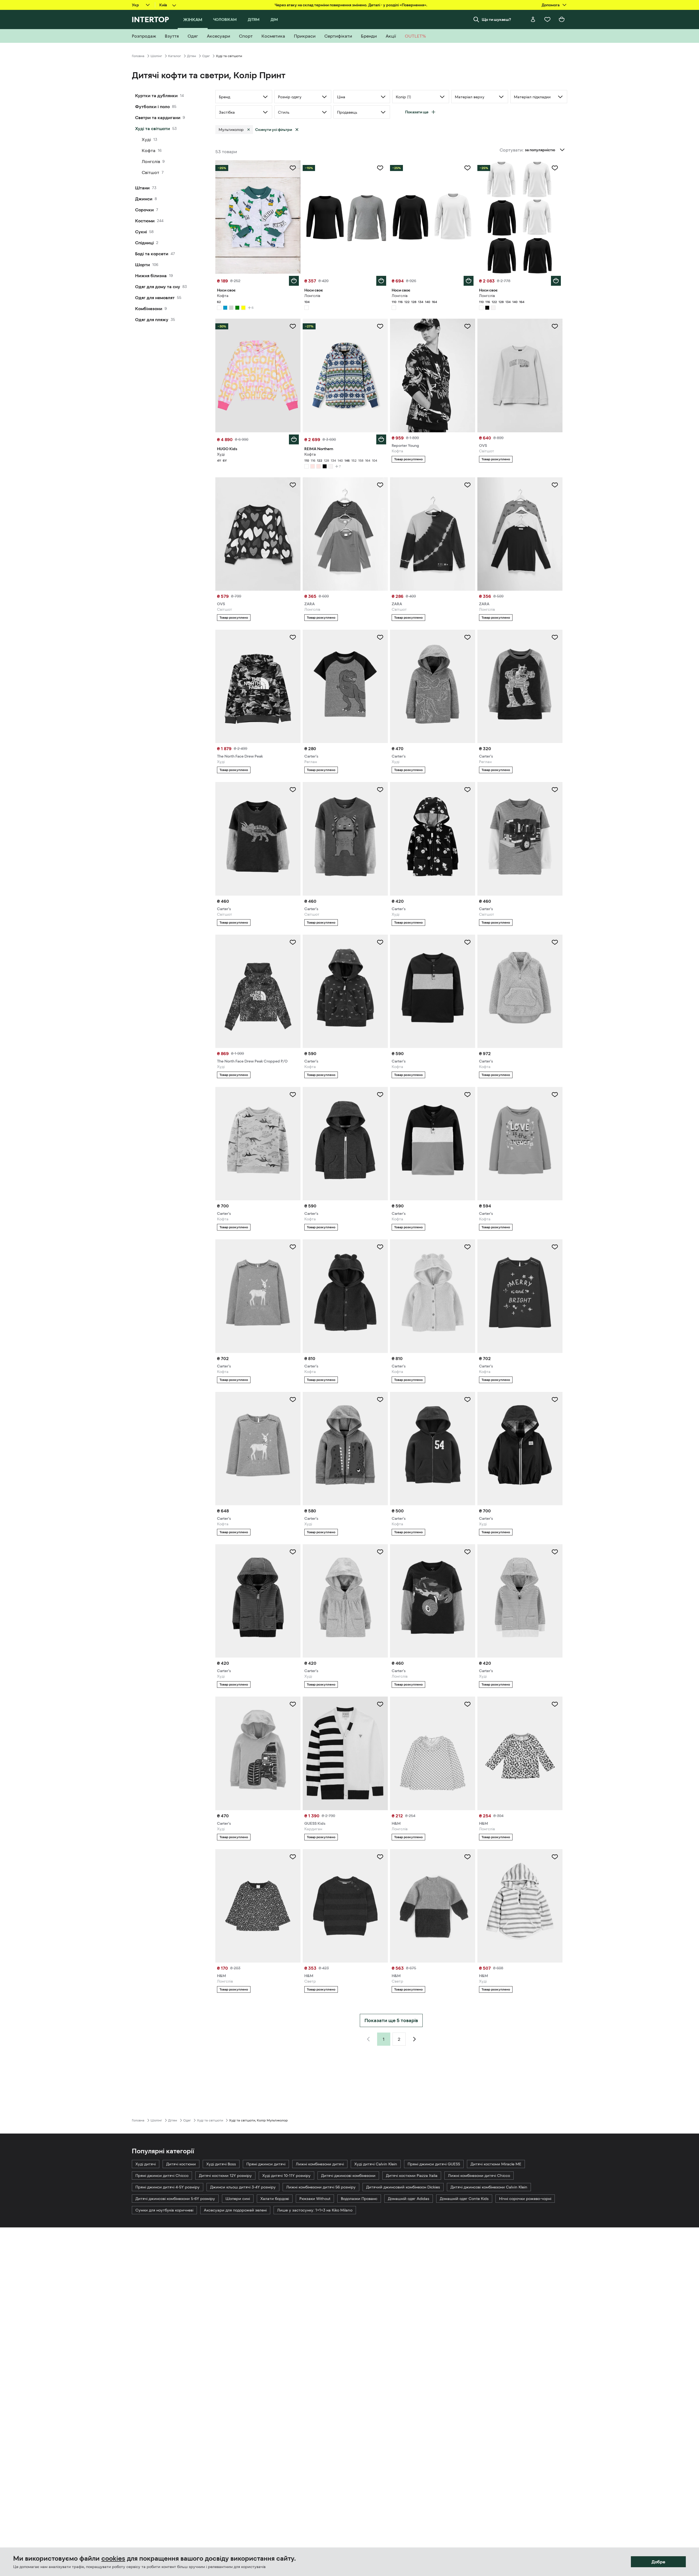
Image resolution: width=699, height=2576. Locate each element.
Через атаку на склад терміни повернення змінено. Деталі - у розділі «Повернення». (351, 5)
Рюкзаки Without (315, 2199)
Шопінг (156, 56)
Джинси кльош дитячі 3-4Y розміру (243, 2187)
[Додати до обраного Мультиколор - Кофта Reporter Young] (467, 326)
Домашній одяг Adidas (409, 2199)
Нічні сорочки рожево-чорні (525, 2199)
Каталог (175, 56)
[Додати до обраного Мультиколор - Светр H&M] (380, 1857)
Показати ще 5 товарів (391, 2020)
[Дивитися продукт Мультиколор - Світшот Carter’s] (345, 839)
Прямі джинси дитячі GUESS (434, 2164)
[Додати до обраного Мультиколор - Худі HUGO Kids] (293, 326)
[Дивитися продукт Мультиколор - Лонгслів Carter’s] (433, 1601)
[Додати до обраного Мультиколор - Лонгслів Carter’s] (467, 1552)
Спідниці (144, 243)
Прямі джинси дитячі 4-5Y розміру (168, 2187)
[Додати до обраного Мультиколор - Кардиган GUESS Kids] (380, 1704)
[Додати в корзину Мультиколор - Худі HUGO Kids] (294, 439)
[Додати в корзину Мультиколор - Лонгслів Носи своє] (381, 281)
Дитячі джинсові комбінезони (348, 2176)
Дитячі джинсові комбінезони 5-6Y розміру (175, 2199)
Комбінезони (149, 309)
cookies (113, 2558)
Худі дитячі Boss (221, 2164)
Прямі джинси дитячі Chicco (162, 2176)
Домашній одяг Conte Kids (464, 2199)
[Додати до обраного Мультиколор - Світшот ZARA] (467, 485)
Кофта (149, 150)
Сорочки (144, 210)
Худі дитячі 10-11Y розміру (286, 2176)
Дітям (192, 56)
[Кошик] (562, 19)
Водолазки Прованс (359, 2199)
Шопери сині (238, 2199)
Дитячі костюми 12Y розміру (225, 2176)
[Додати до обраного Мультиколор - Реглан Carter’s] (380, 637)
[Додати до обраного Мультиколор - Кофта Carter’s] (380, 942)
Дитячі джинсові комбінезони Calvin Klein (489, 2187)
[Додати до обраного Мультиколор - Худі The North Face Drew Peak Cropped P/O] (293, 942)
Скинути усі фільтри (274, 130)
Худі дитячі (146, 2164)
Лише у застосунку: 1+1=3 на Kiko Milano (315, 2210)
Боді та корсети (152, 254)
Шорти (143, 265)
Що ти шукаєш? (496, 19)
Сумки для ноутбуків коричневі (164, 2210)
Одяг (206, 56)
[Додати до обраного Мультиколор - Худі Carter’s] (467, 637)
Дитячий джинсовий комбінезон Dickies (403, 2187)
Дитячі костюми (181, 2164)
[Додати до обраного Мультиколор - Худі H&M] (555, 1857)
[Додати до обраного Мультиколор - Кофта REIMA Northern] (380, 326)
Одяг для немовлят (155, 298)
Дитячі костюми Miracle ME (496, 2164)
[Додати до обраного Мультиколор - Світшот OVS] (555, 326)
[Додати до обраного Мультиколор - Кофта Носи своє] (293, 168)
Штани (142, 188)
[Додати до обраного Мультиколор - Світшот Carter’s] (293, 790)
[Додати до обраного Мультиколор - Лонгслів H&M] (467, 1704)
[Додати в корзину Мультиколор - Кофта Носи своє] (294, 281)
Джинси (144, 199)
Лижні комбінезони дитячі (320, 2164)
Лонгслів (151, 161)
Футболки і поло (152, 106)
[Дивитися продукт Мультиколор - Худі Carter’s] (345, 1449)
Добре (658, 2562)
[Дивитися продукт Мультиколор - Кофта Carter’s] (345, 991)
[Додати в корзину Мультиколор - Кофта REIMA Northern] (381, 439)
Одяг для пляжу (152, 319)
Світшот (151, 172)
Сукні (141, 232)
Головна (138, 56)
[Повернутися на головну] (150, 19)
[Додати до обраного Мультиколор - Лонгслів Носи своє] (380, 168)
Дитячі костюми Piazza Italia (412, 2176)
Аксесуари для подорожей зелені (235, 2210)
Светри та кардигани (158, 117)
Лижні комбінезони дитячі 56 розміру (321, 2187)
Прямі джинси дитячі (266, 2164)
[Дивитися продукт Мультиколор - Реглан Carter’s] (345, 686)
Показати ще (417, 112)
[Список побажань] (547, 19)
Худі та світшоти (153, 128)
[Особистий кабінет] (533, 19)
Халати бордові (275, 2199)
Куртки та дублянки (156, 96)
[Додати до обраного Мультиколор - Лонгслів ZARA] (380, 485)
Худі (146, 139)
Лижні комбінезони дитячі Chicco (479, 2176)
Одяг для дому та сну (158, 287)
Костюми (145, 221)
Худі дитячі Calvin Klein (376, 2164)
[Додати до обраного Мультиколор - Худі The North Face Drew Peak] (293, 637)
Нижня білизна (151, 276)
